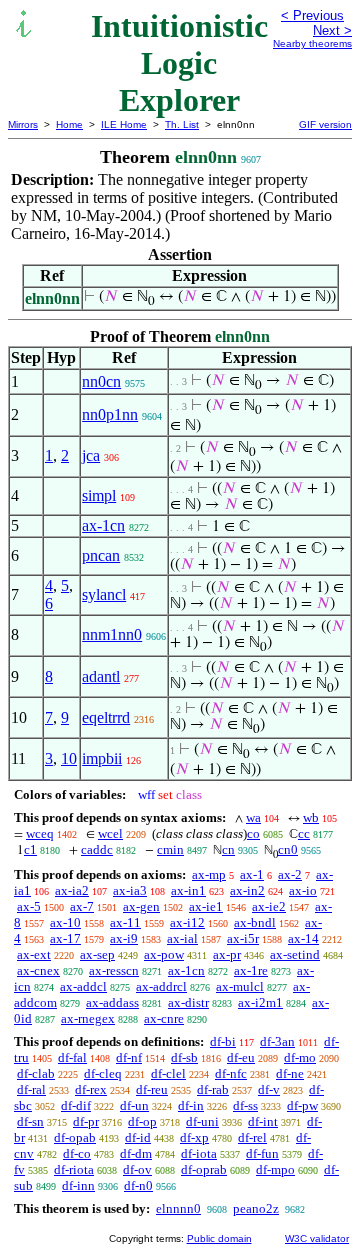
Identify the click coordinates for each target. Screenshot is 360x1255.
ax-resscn (114, 970)
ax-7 (82, 906)
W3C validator (317, 1238)
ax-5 (29, 906)
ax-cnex (38, 970)
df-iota (199, 1153)
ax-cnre (164, 1018)
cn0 (288, 849)
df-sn (30, 1121)
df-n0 (138, 1185)
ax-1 (252, 874)
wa (253, 817)
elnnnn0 (178, 1208)
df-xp (194, 1137)
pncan (101, 555)
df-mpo (275, 1169)
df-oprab (204, 1169)
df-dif (76, 1105)
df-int (263, 1121)
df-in (191, 1105)
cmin (170, 849)
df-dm (136, 1153)
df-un (134, 1105)
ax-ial (182, 938)
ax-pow (164, 954)
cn (228, 849)
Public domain (219, 1238)
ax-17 (65, 938)
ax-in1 (188, 890)
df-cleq (103, 1073)
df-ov (137, 1169)
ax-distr (188, 1002)
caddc (97, 849)
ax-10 (65, 922)
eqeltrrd (106, 717)
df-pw (302, 1105)
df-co (77, 1153)
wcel (110, 833)
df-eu (241, 1057)
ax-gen (141, 906)
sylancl (104, 594)
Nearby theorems (312, 43)
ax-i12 (187, 922)
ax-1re (251, 970)
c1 (30, 849)
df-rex (91, 1089)
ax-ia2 (72, 890)
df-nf (129, 1057)
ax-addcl (83, 986)
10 (69, 758)
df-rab (213, 1089)
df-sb (184, 1057)
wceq (40, 833)
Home (69, 124)
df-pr (86, 1121)
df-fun (262, 1153)
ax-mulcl (240, 986)
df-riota (74, 1169)
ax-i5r (243, 938)
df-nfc (231, 1073)
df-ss (245, 1105)
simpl (99, 495)
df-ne (290, 1073)
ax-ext (34, 954)
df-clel (168, 1073)
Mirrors (23, 124)
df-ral (31, 1089)
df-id (138, 1137)
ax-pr (227, 954)
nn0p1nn (110, 414)
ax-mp (209, 874)
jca (91, 455)
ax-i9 (124, 938)
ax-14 (303, 938)
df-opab (75, 1137)
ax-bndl (255, 922)
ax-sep (97, 954)
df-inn (78, 1185)
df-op (142, 1121)
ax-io (303, 890)
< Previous (312, 15)
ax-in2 (247, 890)
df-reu (152, 1089)
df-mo (300, 1057)
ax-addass (112, 1002)
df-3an (277, 1041)
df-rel (252, 1137)
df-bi (223, 1041)
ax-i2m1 (260, 1002)
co (253, 833)
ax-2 (290, 874)
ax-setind (295, 954)
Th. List (182, 124)
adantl (101, 676)
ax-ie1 (206, 906)
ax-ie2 (269, 906)
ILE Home (124, 124)
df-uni (202, 1121)
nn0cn (101, 381)
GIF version (325, 124)
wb (311, 817)
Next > (332, 30)
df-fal (72, 1057)
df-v (269, 1089)
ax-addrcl (161, 986)
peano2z (256, 1208)
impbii (102, 758)
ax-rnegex (88, 1018)
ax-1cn (103, 525)
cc (304, 833)
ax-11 (125, 922)
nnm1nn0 (112, 634)
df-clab (36, 1073)
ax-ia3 (130, 890)
